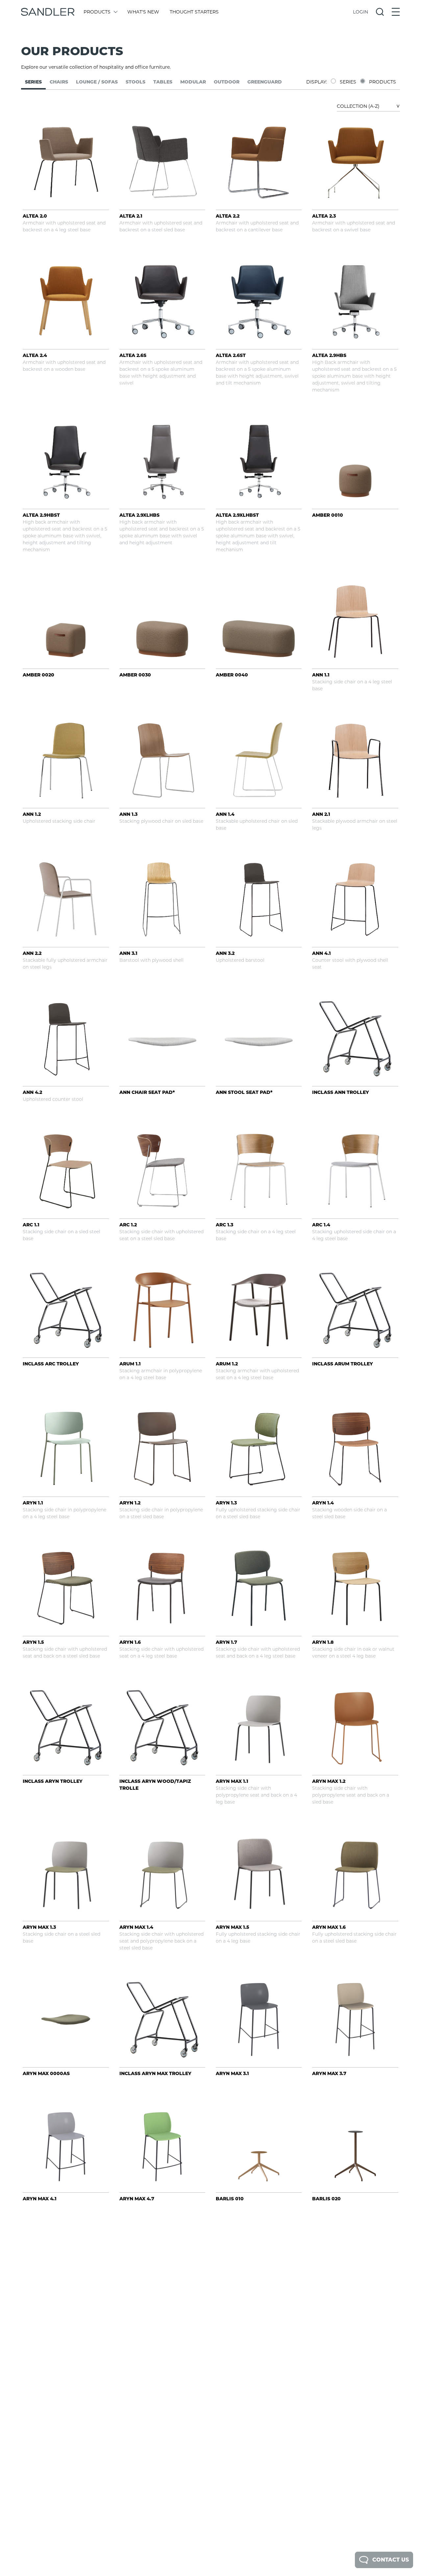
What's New (143, 12)
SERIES (348, 82)
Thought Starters (194, 12)
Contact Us (391, 2560)
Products (97, 12)
